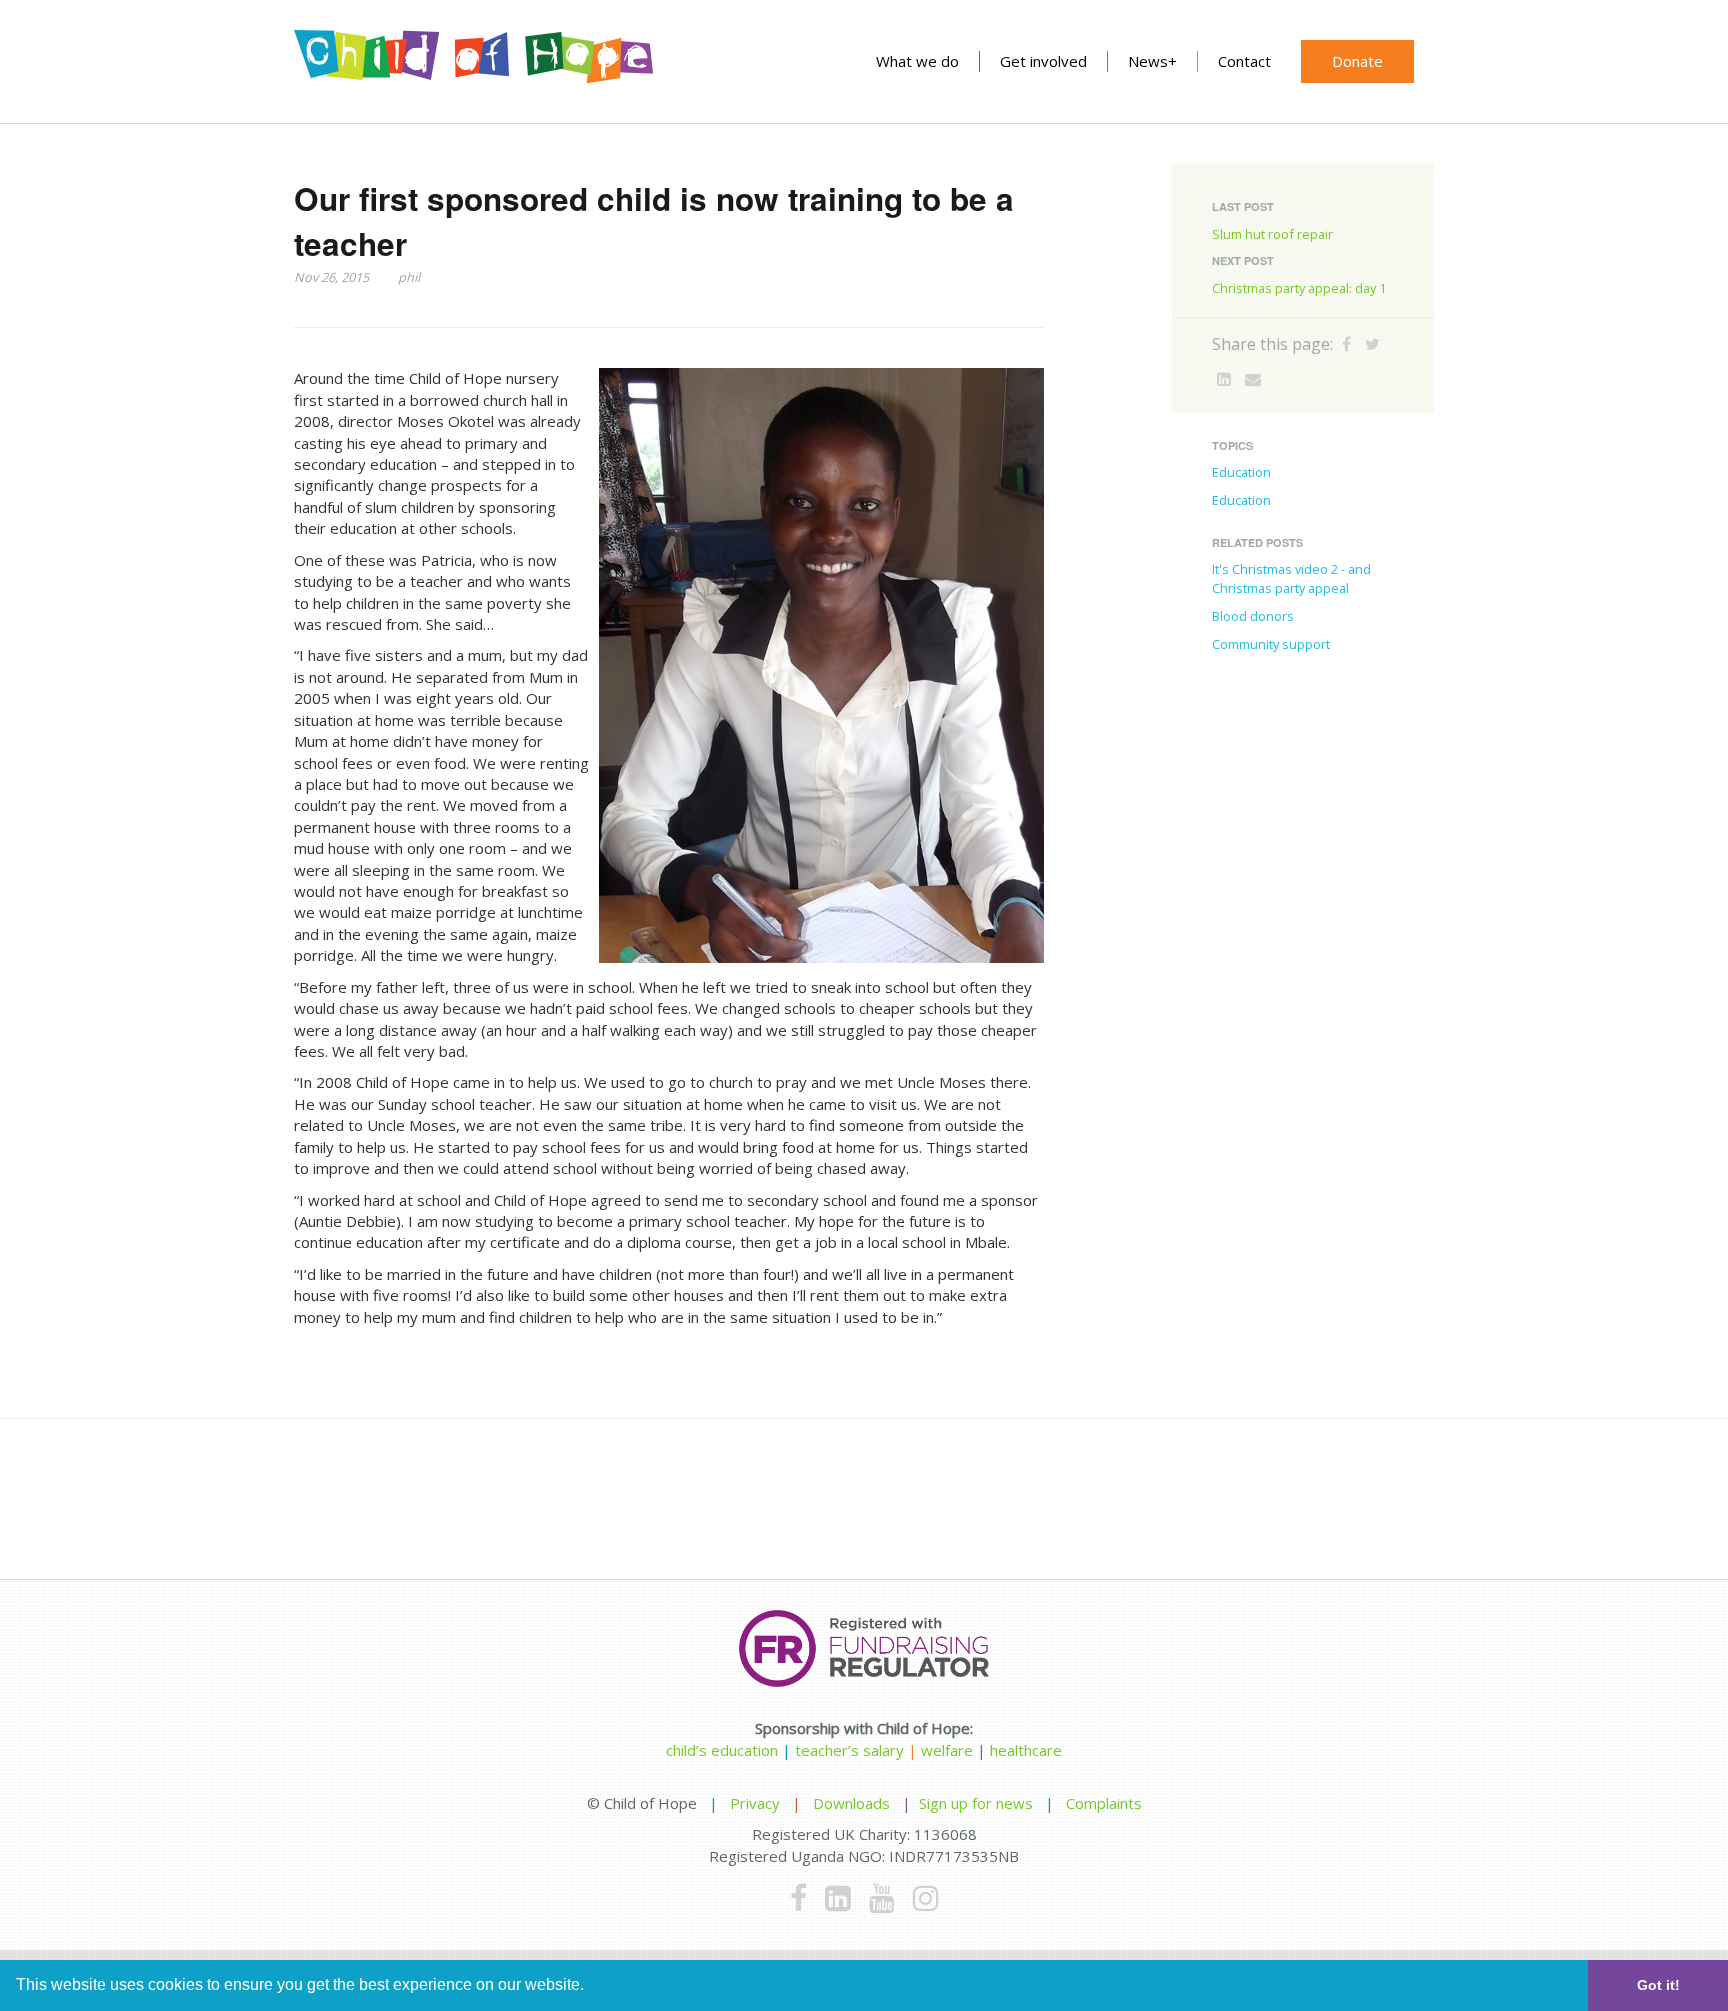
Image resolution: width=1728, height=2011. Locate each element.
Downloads (851, 1803)
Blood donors (1253, 616)
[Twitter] (1372, 344)
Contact (1244, 61)
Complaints (1104, 1803)
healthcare (1026, 1750)
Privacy (755, 1803)
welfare (949, 1750)
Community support (1271, 644)
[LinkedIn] (1224, 379)
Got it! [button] (1658, 1985)
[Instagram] (926, 1897)
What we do (917, 61)
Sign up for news (976, 1803)
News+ (1152, 61)
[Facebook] (1346, 344)
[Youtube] (882, 1897)
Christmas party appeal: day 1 (1299, 288)
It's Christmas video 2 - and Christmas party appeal (1291, 578)
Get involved (1043, 61)
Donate (1357, 61)
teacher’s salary (849, 1750)
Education (1241, 472)
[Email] (1253, 379)
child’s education (722, 1750)
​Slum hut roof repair (1272, 234)
